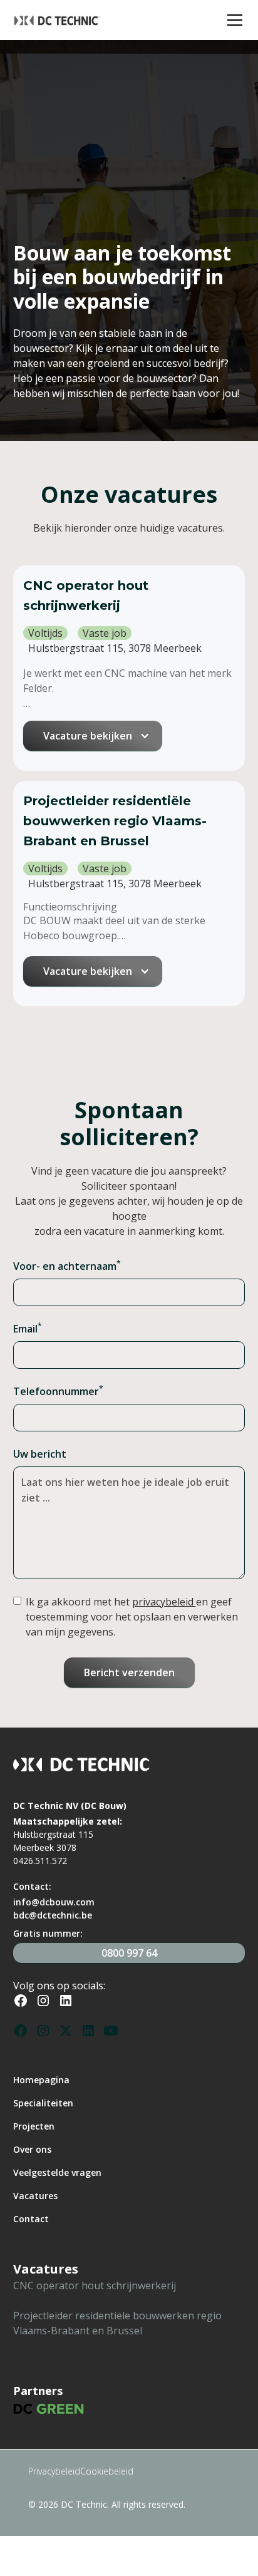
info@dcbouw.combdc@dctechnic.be (54, 1909)
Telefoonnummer (58, 1391)
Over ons (32, 2149)
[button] (232, 20)
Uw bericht (40, 1454)
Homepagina (41, 2080)
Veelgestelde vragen (57, 2172)
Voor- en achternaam (67, 1266)
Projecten (34, 2126)
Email (28, 1328)
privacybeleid (164, 1602)
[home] (117, 20)
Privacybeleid (54, 2471)
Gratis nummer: (48, 1933)
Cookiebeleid (107, 2471)
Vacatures (35, 2196)
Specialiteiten (43, 2103)
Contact (31, 2219)
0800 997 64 (129, 1953)
